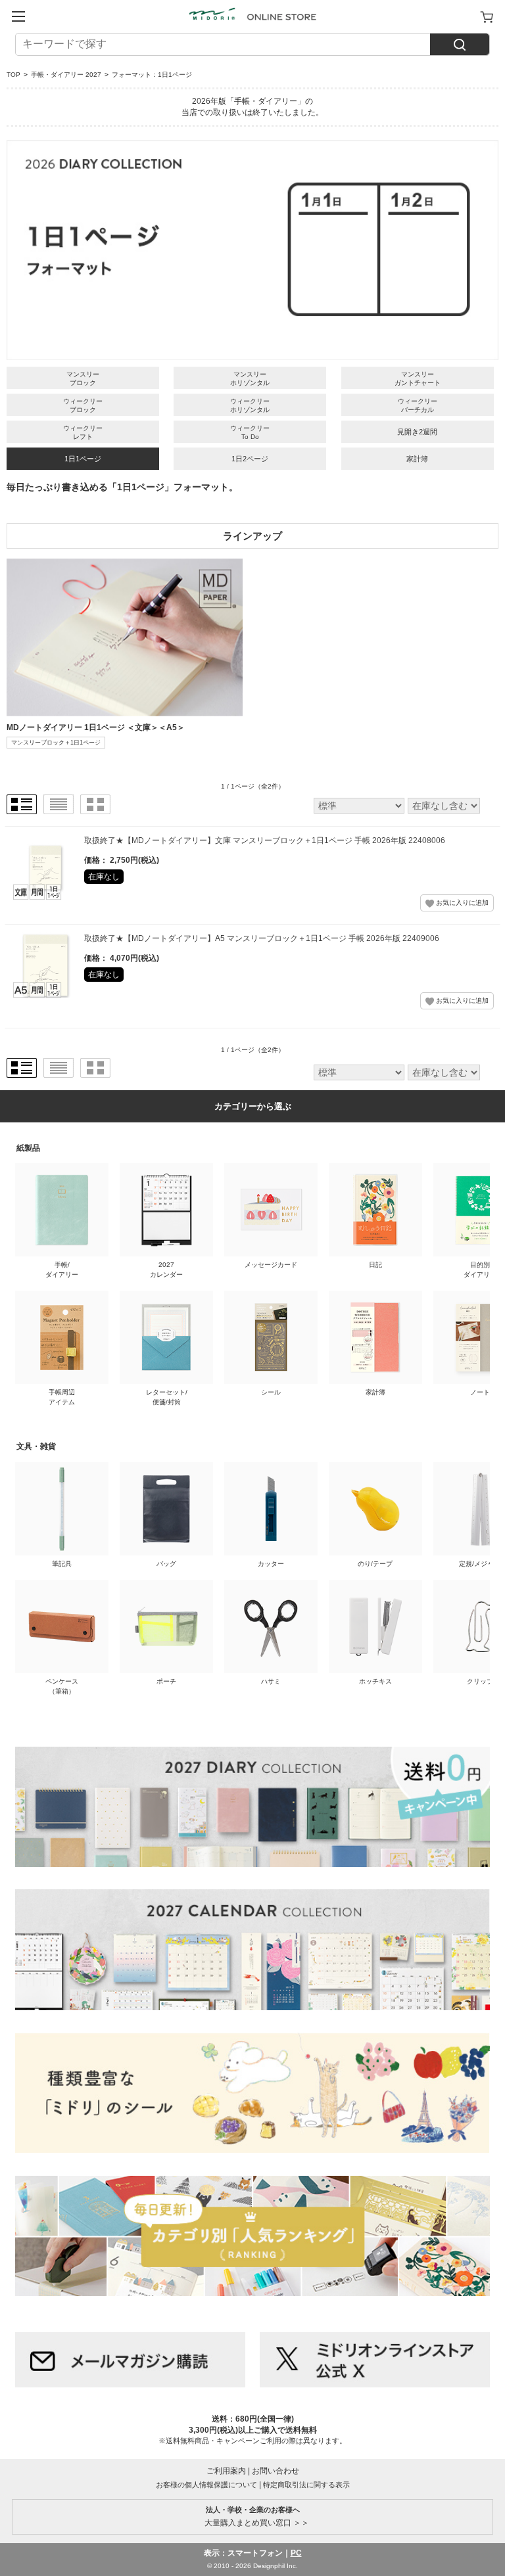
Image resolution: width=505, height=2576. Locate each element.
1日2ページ (250, 459)
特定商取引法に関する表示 (306, 2485)
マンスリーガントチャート (418, 379)
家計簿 (417, 459)
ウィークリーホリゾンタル (250, 405)
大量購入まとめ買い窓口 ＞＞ (253, 2516)
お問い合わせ (276, 2471)
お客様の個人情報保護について (206, 2485)
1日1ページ (83, 459)
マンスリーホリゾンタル (250, 379)
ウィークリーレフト (83, 432)
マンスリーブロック (83, 379)
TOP (13, 75)
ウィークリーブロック (83, 405)
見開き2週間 (417, 432)
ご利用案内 (226, 2471)
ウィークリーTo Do (250, 432)
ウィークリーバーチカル (418, 405)
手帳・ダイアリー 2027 (66, 75)
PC (296, 2553)
